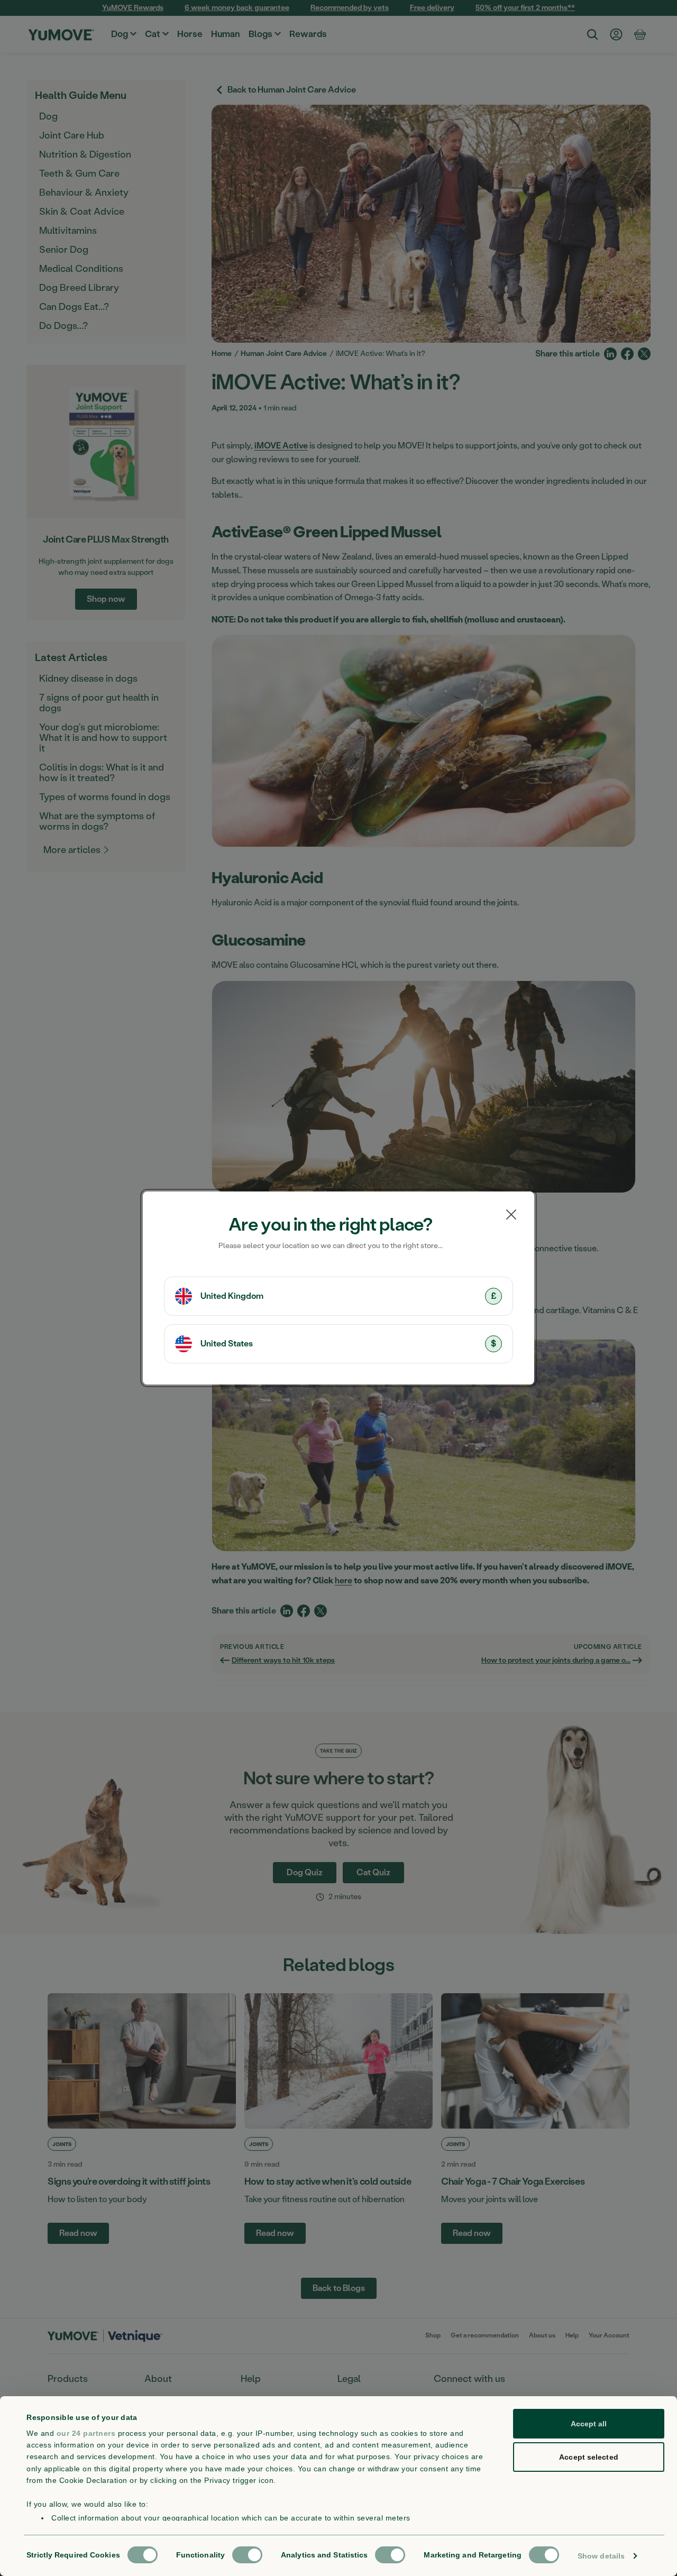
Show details (601, 2556)
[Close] (511, 1215)
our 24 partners (86, 2433)
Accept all (589, 2424)
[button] (338, 1296)
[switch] (247, 2555)
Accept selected (589, 2457)
